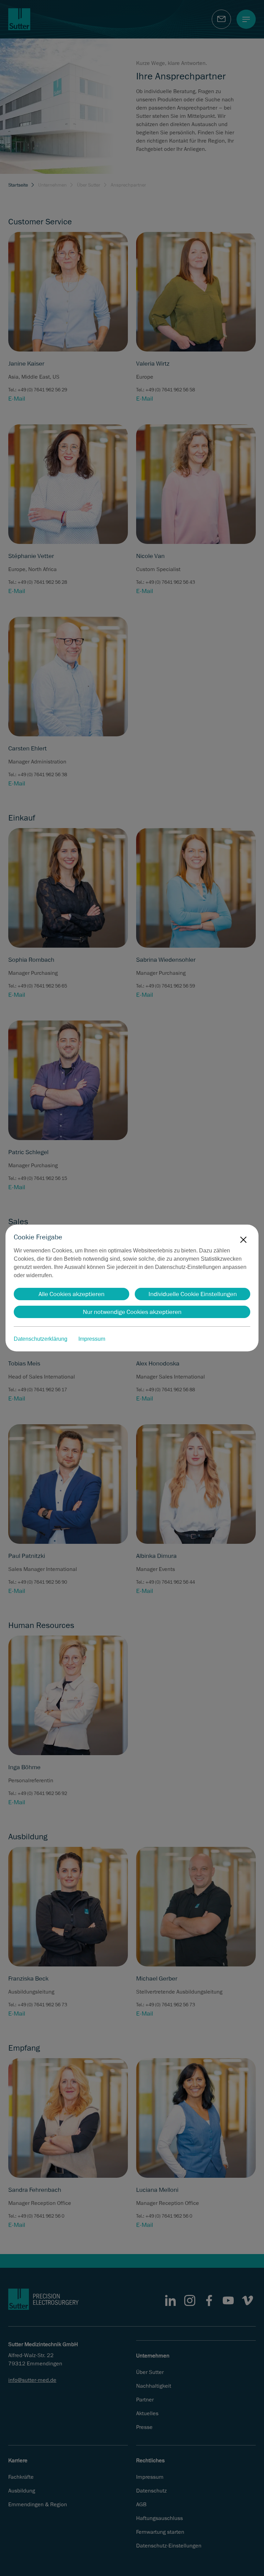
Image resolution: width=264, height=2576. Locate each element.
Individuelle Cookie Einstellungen (193, 1294)
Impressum (92, 1339)
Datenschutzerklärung (41, 1339)
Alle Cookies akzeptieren (71, 1294)
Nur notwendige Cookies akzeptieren (132, 1312)
